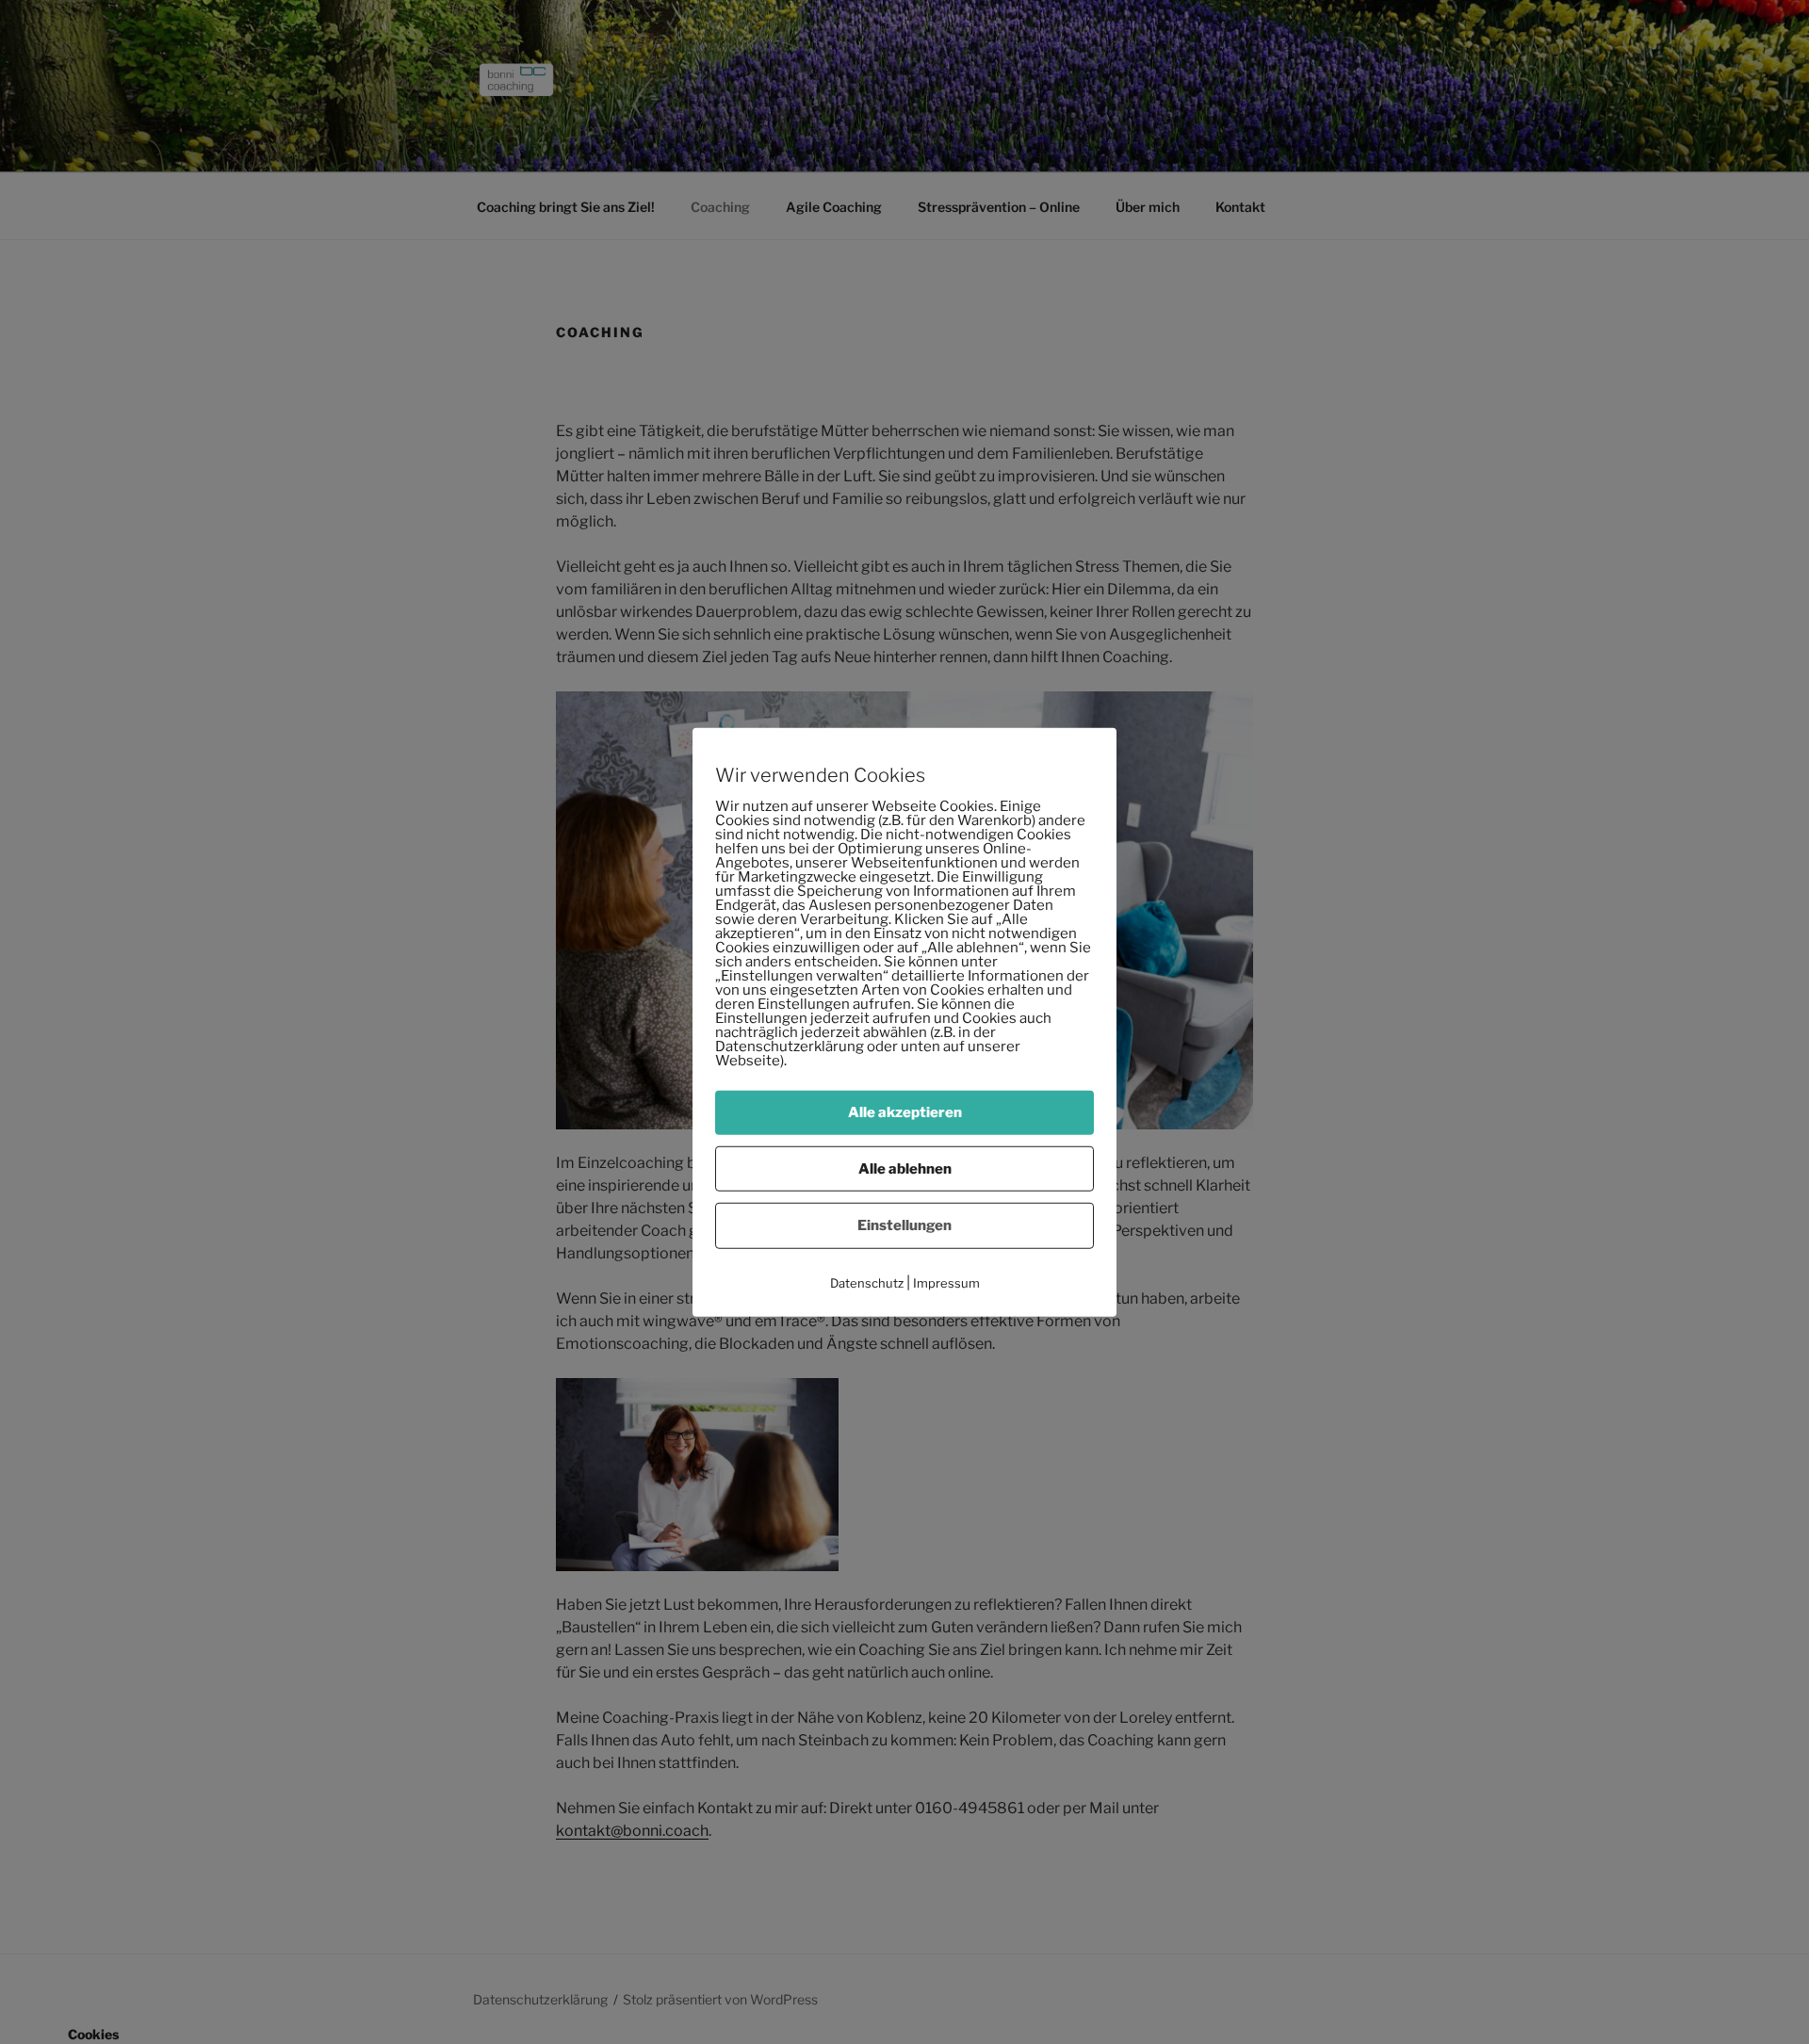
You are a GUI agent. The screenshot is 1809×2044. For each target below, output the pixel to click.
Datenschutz (867, 1282)
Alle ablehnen (905, 1168)
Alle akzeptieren (905, 1112)
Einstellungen (904, 1225)
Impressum (946, 1282)
